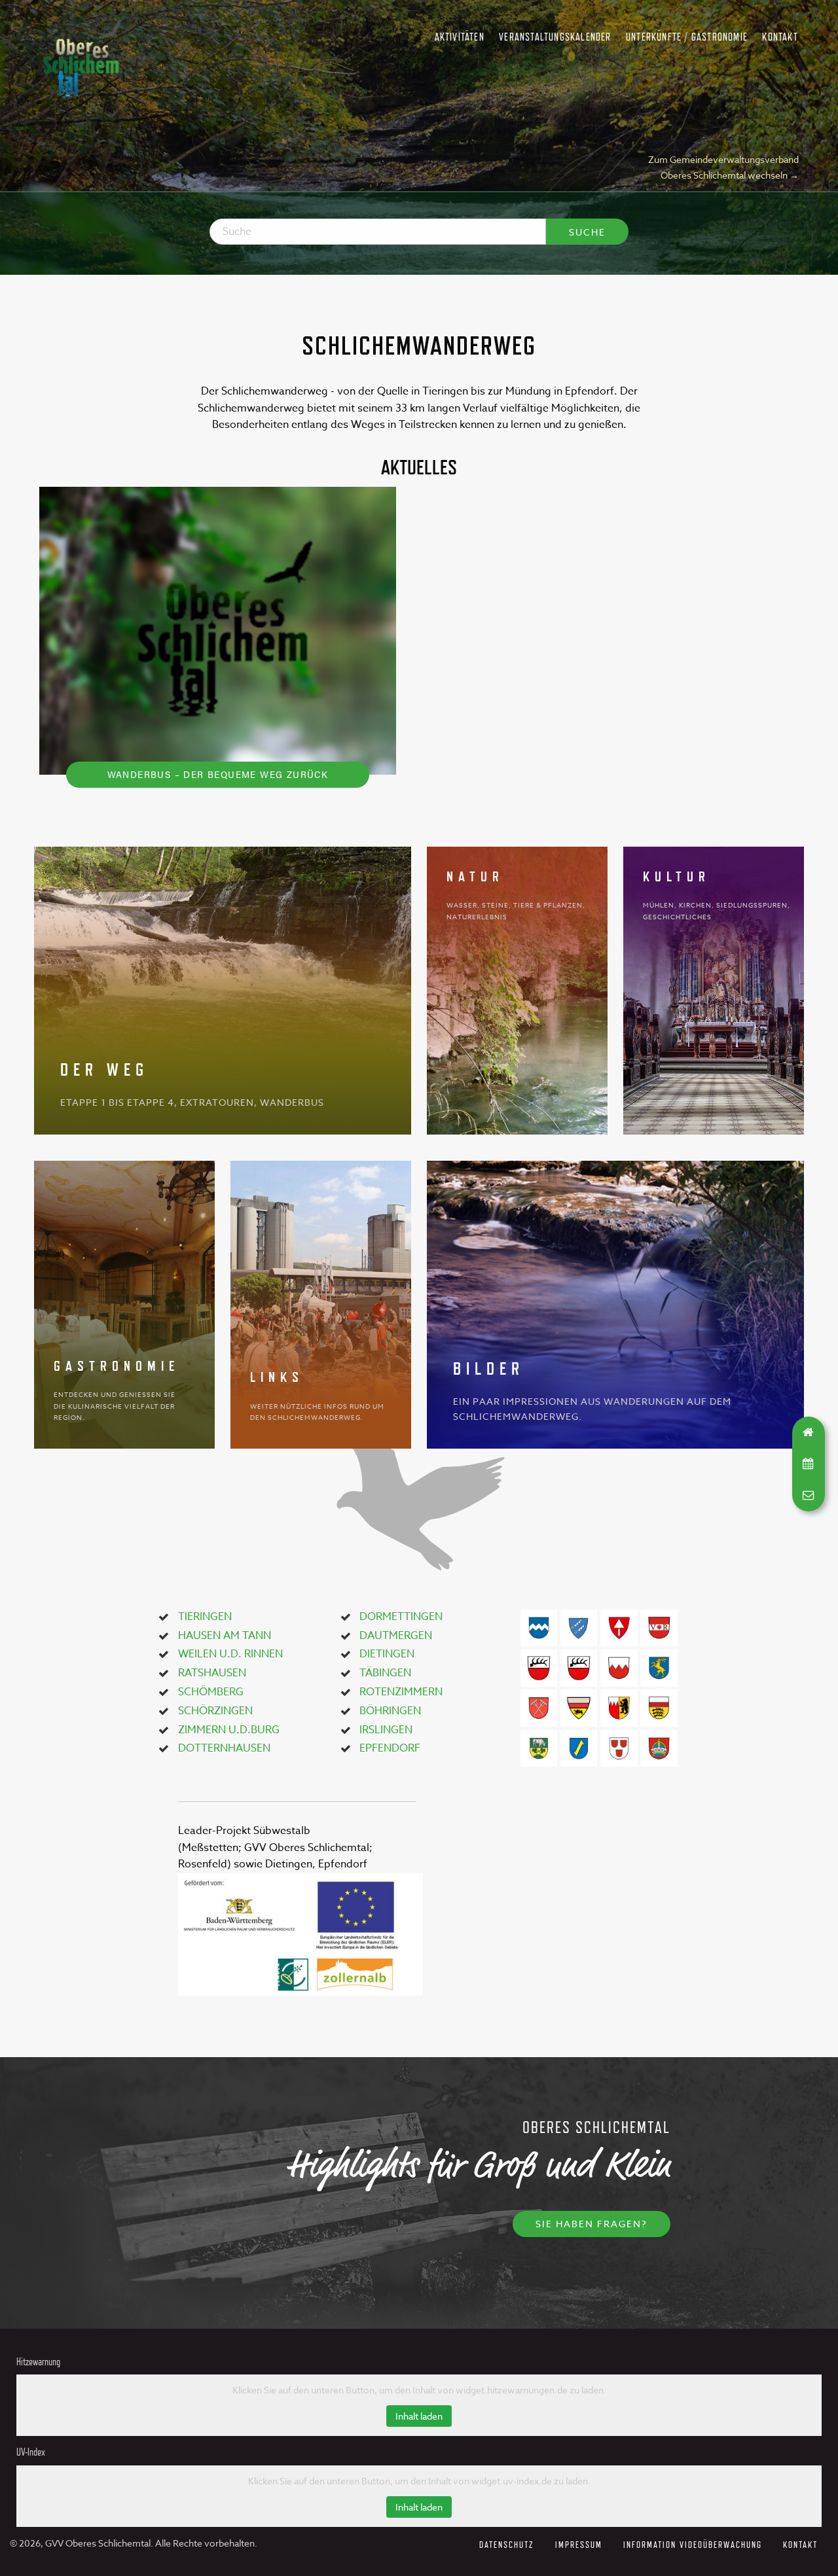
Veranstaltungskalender (555, 37)
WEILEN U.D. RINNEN (230, 1654)
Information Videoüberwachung (693, 2544)
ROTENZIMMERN (401, 1692)
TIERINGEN (205, 1617)
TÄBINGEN (385, 1673)
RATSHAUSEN (212, 1673)
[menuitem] (459, 38)
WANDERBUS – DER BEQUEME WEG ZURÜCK (218, 774)
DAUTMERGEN (396, 1636)
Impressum (579, 2544)
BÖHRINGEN (390, 1711)
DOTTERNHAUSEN (224, 1748)
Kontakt (780, 37)
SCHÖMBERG (211, 1692)
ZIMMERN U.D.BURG (229, 1730)
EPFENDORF (390, 1748)
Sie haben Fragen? (592, 2224)
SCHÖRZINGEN (215, 1711)
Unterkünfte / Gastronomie (687, 37)
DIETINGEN (387, 1654)
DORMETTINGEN (401, 1617)
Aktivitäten (460, 37)
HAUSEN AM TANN (225, 1636)
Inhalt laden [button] (419, 2416)
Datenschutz (507, 2544)
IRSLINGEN (386, 1730)
